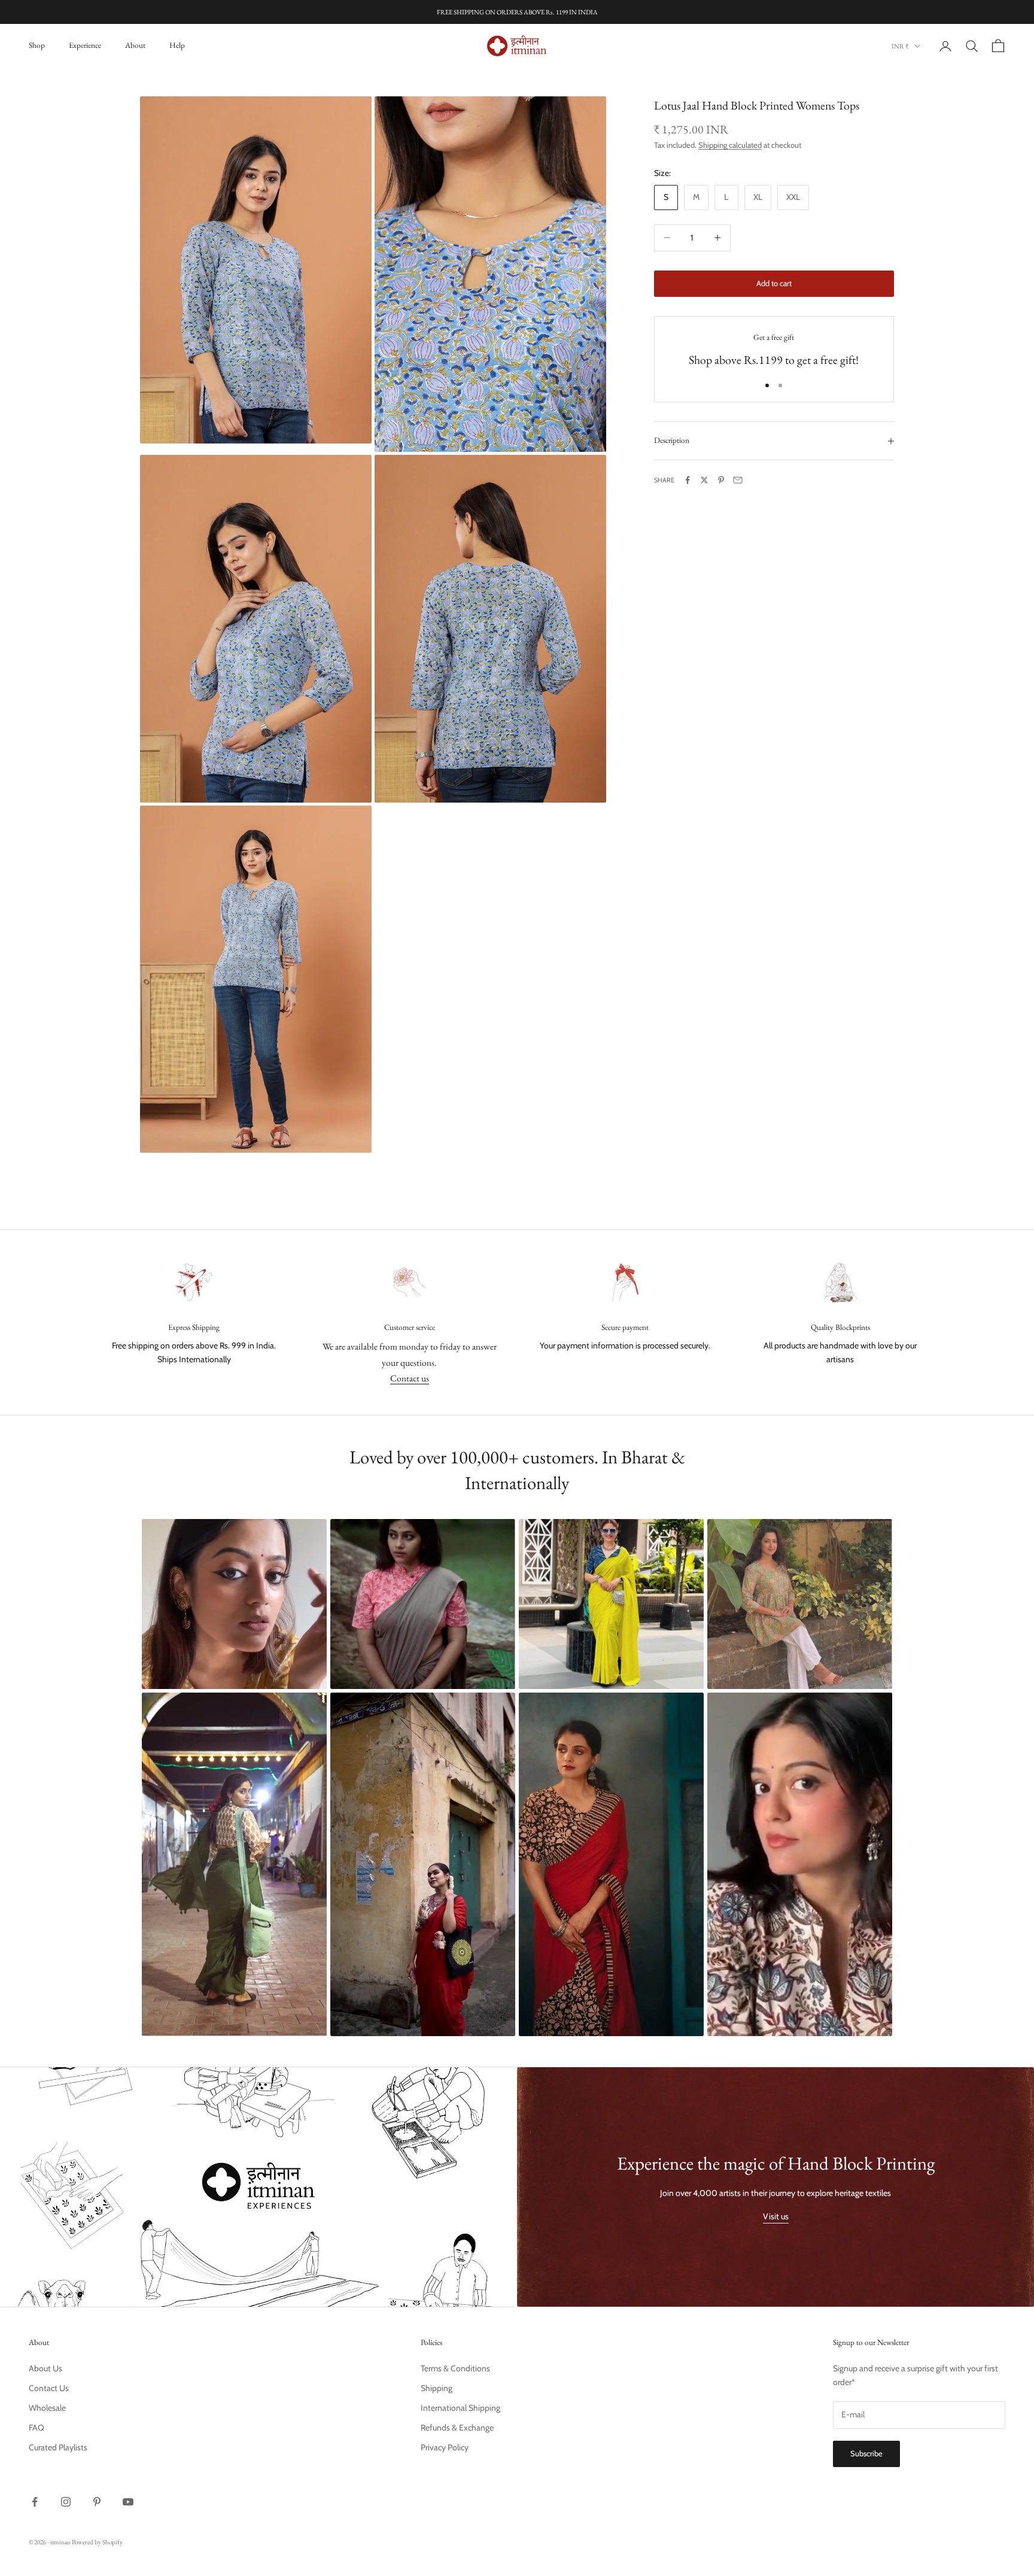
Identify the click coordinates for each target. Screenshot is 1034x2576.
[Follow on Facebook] (35, 2502)
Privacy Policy (445, 2447)
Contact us (410, 1378)
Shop (37, 45)
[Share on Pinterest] (721, 480)
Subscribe (866, 2453)
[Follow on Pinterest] (97, 2502)
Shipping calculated (730, 145)
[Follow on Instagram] (66, 2502)
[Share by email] (738, 480)
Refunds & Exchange (457, 2428)
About (135, 45)
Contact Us (49, 2388)
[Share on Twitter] (704, 480)
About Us (45, 2368)
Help (177, 45)
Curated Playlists (58, 2447)
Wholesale (47, 2408)
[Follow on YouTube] (128, 2502)
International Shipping (460, 2408)
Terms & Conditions (455, 2368)
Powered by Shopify (97, 2542)
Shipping (437, 2388)
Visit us (776, 2216)
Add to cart (774, 283)
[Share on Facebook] (688, 480)
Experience (85, 45)
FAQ (37, 2428)
